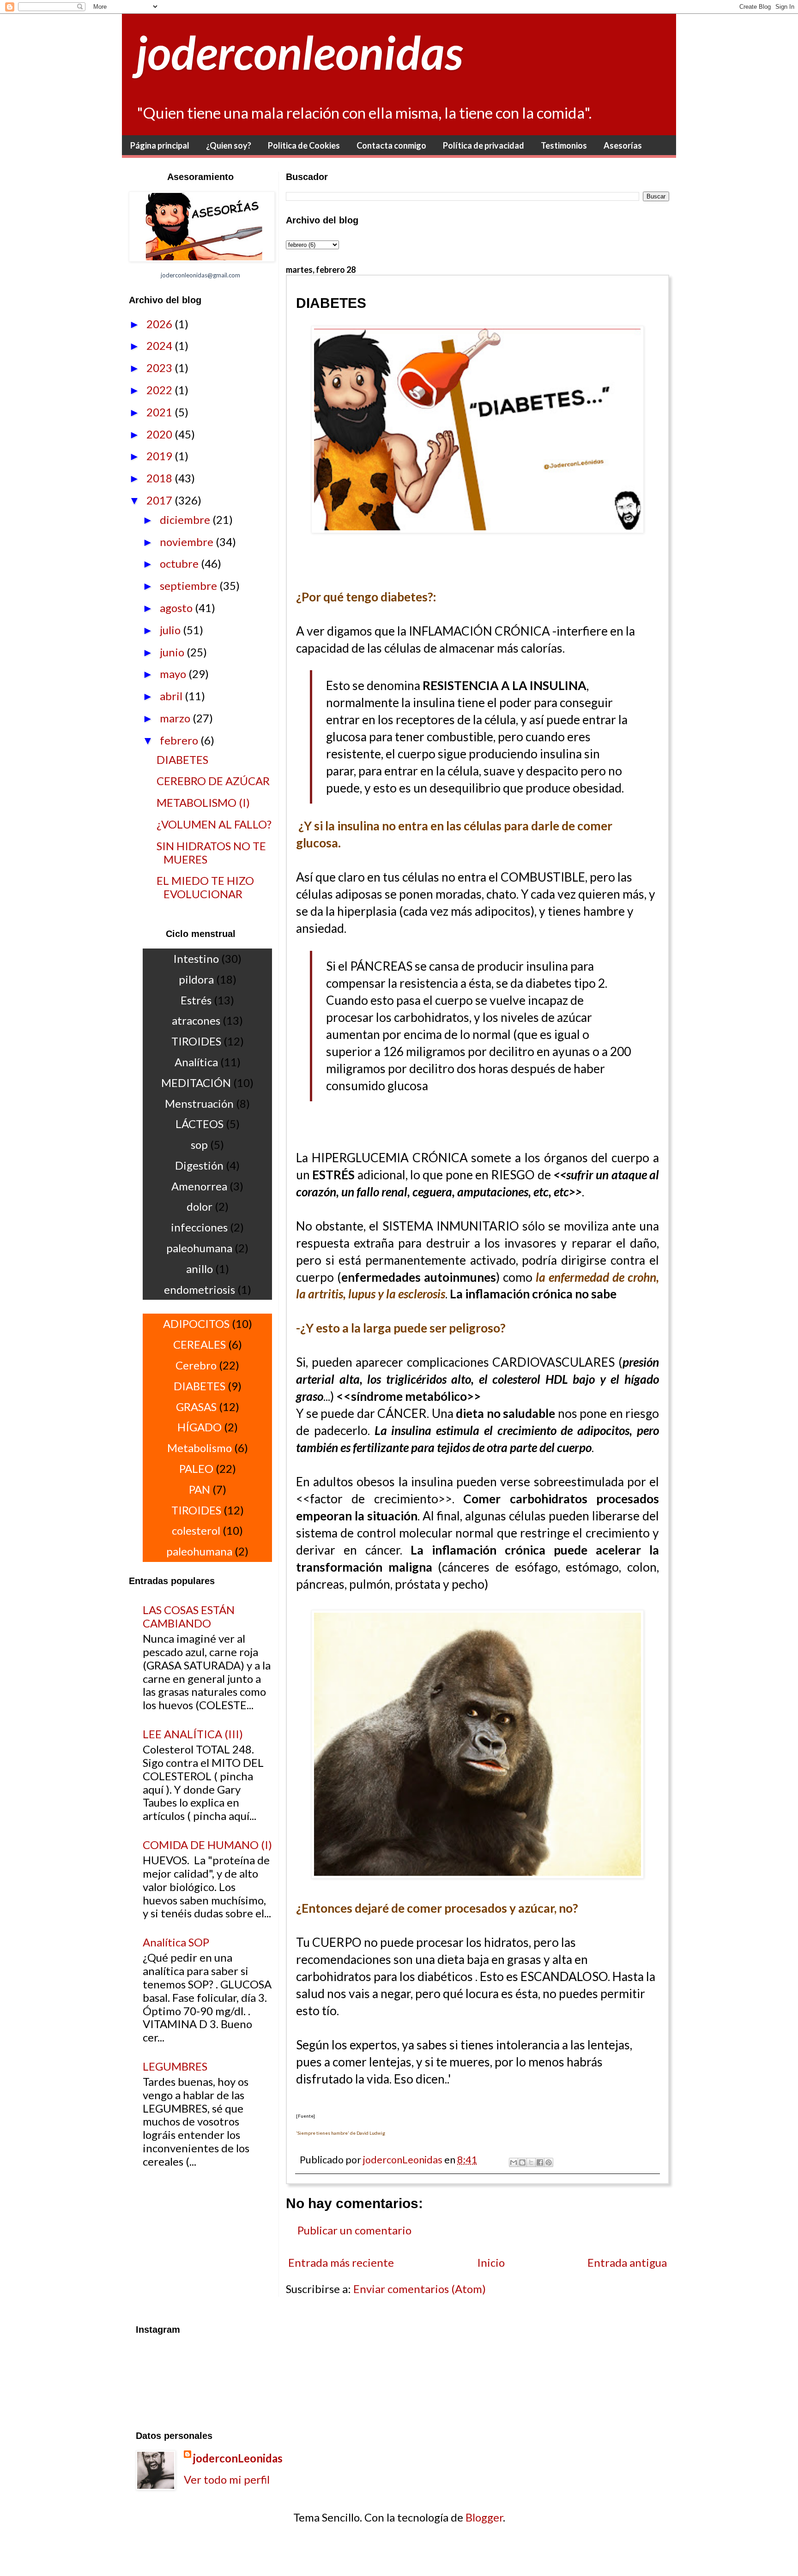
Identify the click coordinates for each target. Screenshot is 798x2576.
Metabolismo (199, 1448)
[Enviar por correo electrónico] (514, 2162)
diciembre (186, 519)
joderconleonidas (299, 52)
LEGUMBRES (175, 2066)
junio (173, 652)
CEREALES (199, 1344)
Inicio (491, 2262)
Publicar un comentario (354, 2230)
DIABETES (182, 760)
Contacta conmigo (391, 145)
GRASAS (196, 1407)
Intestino (196, 958)
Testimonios (564, 145)
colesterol (196, 1530)
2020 (160, 434)
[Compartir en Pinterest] (549, 2162)
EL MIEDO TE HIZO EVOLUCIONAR (205, 887)
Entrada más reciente (341, 2262)
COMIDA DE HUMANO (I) (207, 1845)
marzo (176, 718)
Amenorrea (199, 1186)
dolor (199, 1206)
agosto (177, 608)
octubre (180, 563)
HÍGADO (199, 1427)
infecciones (199, 1227)
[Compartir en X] (531, 2162)
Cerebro (196, 1365)
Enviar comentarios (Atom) (420, 2289)
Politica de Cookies (304, 145)
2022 (160, 390)
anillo (199, 1269)
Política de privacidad (484, 145)
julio (171, 630)
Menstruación (199, 1103)
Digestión (199, 1165)
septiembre (190, 585)
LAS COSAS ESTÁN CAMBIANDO (189, 1616)
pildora (196, 979)
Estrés (196, 1000)
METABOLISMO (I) (203, 802)
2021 (160, 412)
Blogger (484, 2517)
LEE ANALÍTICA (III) (193, 1734)
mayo (174, 674)
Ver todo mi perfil (227, 2479)
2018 (160, 478)
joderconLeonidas (238, 2458)
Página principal (160, 145)
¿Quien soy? (229, 145)
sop (199, 1144)
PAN (199, 1489)
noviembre (188, 542)
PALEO (196, 1468)
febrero (180, 740)
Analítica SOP (176, 1942)
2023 (160, 368)
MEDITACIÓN (196, 1083)
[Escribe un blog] (522, 2162)
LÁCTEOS (199, 1124)
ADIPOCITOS (196, 1324)
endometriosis (199, 1289)
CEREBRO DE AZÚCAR (213, 781)
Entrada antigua (627, 2262)
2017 (160, 500)
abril (172, 696)
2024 (160, 345)
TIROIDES (196, 1041)
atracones (196, 1020)
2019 (160, 456)
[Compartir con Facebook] (540, 2162)
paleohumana (199, 1248)
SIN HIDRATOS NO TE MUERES (211, 853)
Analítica (196, 1062)
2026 (160, 324)
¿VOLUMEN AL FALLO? (214, 824)
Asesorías (623, 145)
